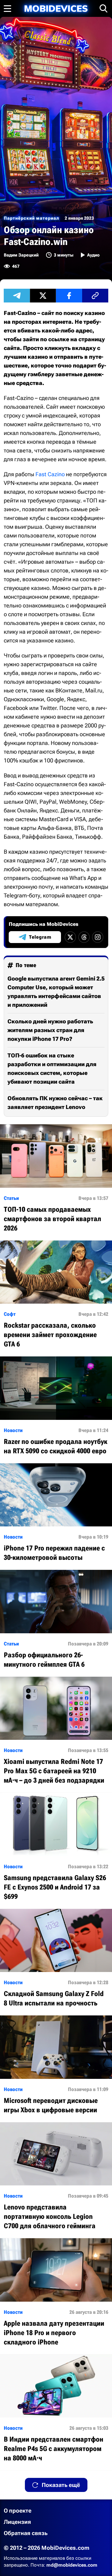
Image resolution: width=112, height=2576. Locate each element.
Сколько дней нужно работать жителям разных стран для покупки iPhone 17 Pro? (50, 1030)
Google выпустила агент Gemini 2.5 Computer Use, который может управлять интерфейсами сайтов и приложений (56, 992)
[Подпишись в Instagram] (98, 937)
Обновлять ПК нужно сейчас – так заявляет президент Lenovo (55, 1103)
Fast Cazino (50, 474)
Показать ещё (61, 2485)
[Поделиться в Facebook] (69, 296)
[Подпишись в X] (70, 937)
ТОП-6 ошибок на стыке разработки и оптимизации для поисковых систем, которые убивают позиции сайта (52, 1068)
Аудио (93, 255)
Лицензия (17, 2522)
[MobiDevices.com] (56, 9)
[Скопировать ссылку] (95, 296)
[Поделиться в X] (43, 296)
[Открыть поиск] (104, 8)
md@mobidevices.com (72, 2565)
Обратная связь (26, 2533)
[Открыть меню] (7, 8)
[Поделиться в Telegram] (17, 296)
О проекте (18, 2511)
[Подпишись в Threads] (84, 937)
